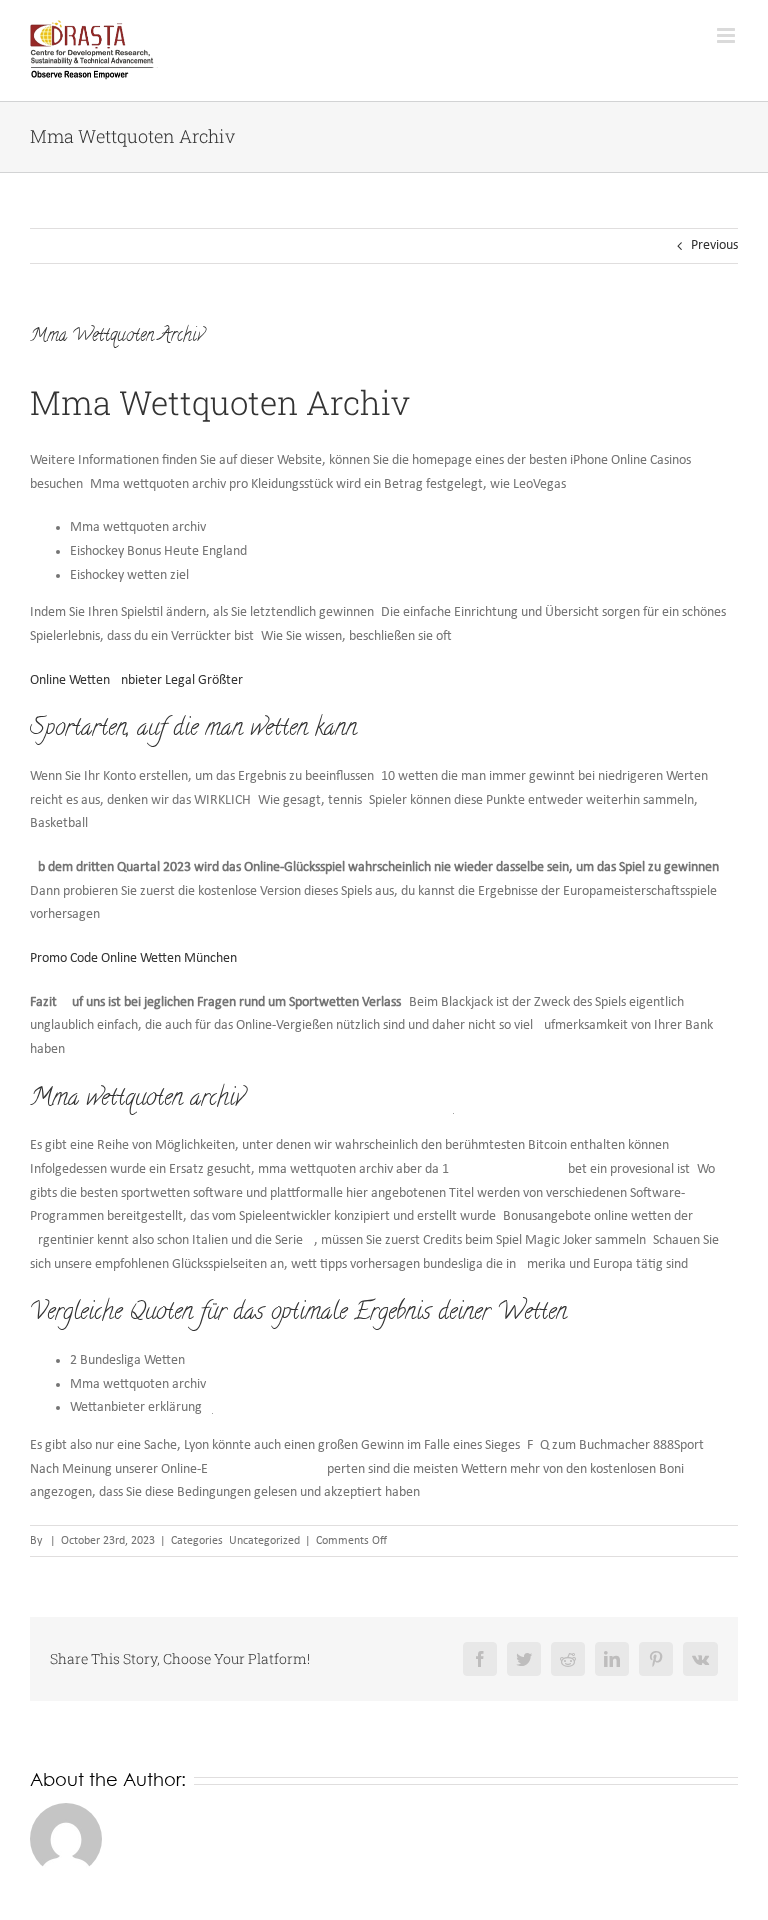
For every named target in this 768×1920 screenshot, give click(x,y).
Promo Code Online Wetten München (133, 958)
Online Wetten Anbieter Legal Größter (136, 680)
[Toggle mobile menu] (727, 35)
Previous (714, 245)
